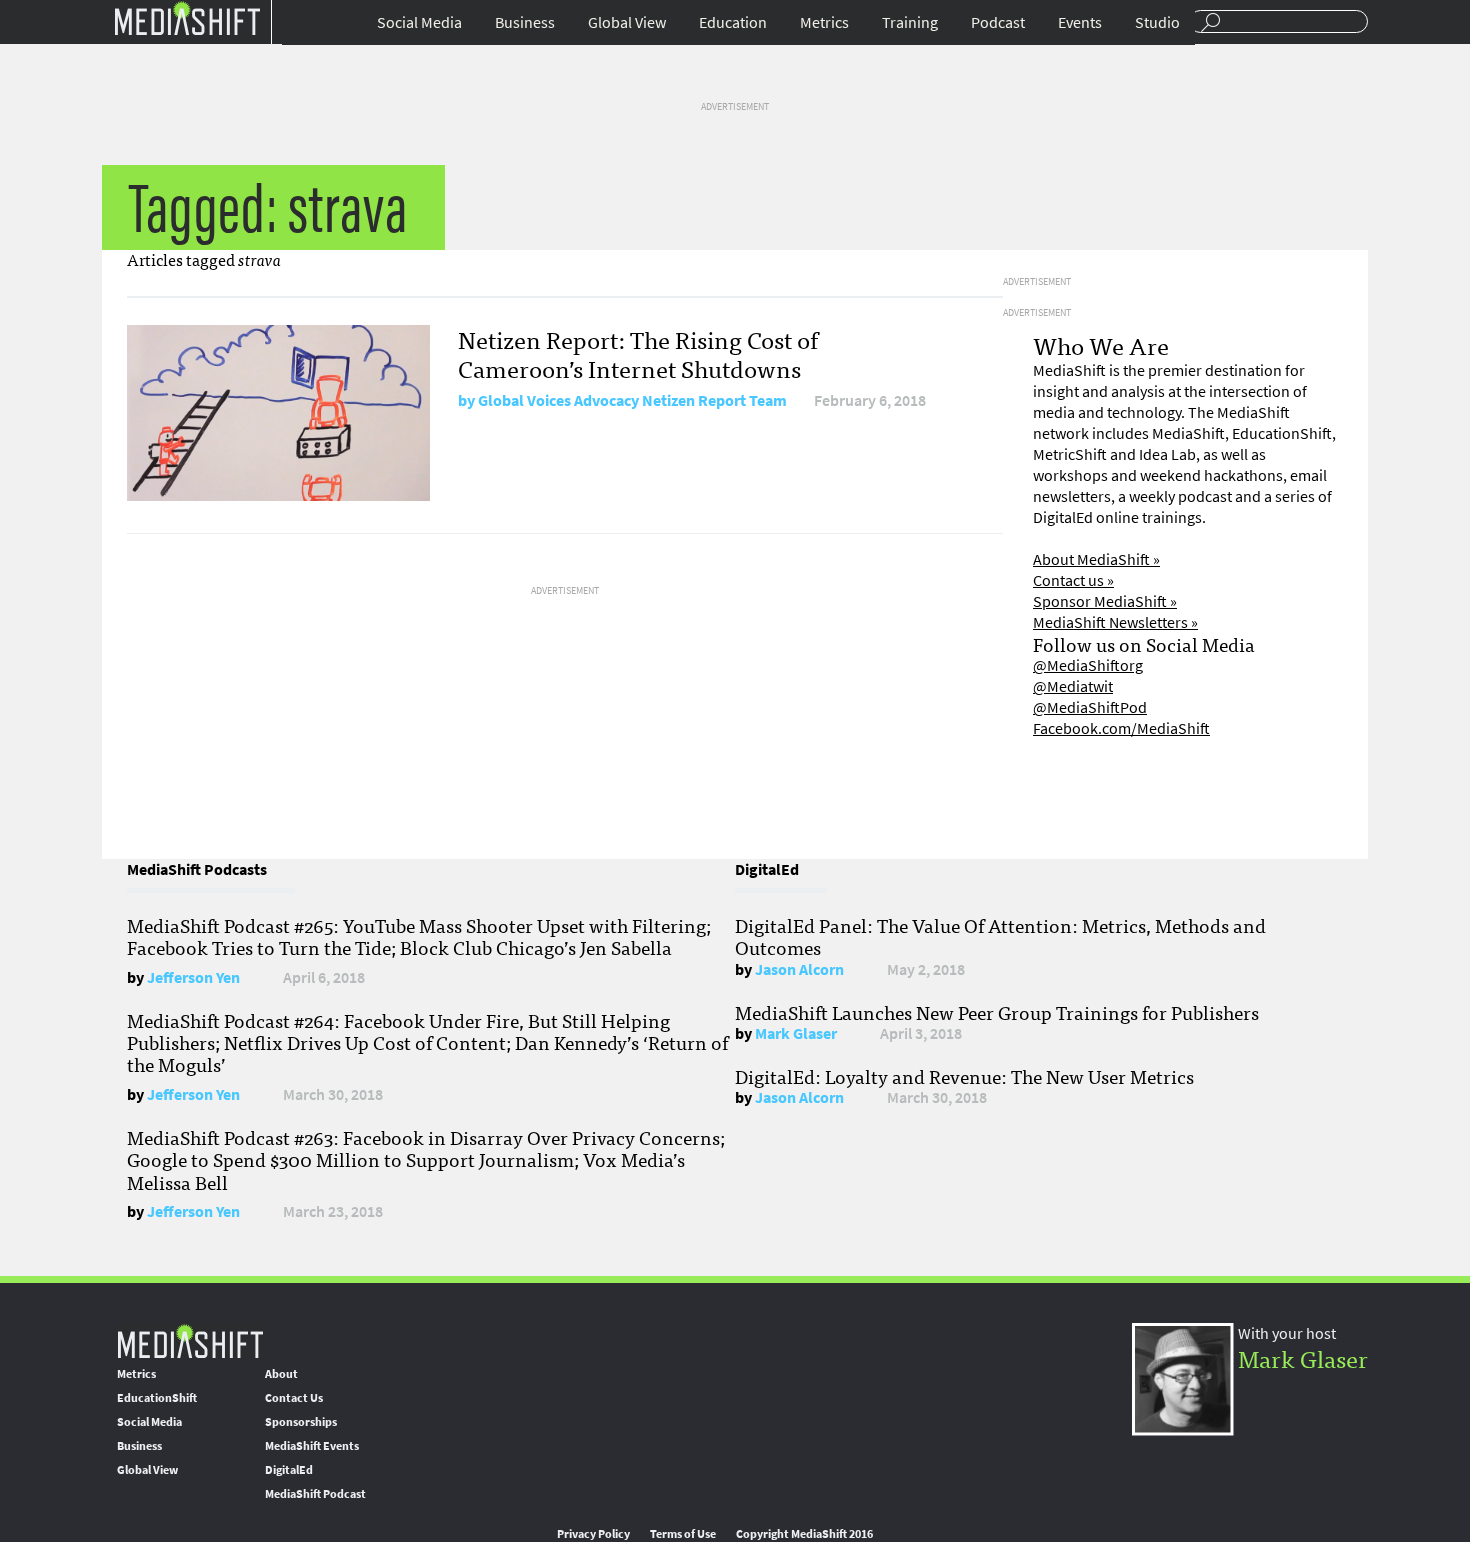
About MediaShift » (1096, 559)
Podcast (998, 22)
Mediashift (187, 17)
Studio (1157, 22)
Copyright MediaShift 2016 (804, 1534)
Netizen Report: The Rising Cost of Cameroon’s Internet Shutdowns (638, 353)
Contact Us (294, 1398)
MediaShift (190, 1340)
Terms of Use (683, 1534)
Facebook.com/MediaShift (1121, 728)
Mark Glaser (796, 1033)
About (281, 1374)
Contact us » (1073, 580)
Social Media (419, 22)
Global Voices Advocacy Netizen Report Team (632, 400)
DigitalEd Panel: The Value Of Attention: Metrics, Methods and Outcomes (1000, 936)
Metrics (824, 22)
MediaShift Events (312, 1446)
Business (525, 22)
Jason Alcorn (799, 969)
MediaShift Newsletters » (1115, 622)
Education (733, 22)
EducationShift (157, 1398)
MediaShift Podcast (315, 1494)
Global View (627, 22)
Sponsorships (301, 1422)
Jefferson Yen (193, 977)
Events (1080, 22)
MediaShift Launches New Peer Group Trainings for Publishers (997, 1012)
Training (910, 22)
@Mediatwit (1073, 686)
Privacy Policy (593, 1534)
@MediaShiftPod (1090, 707)
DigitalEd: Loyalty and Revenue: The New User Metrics (964, 1076)
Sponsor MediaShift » (1105, 601)
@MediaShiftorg (1088, 665)
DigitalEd (289, 1470)
